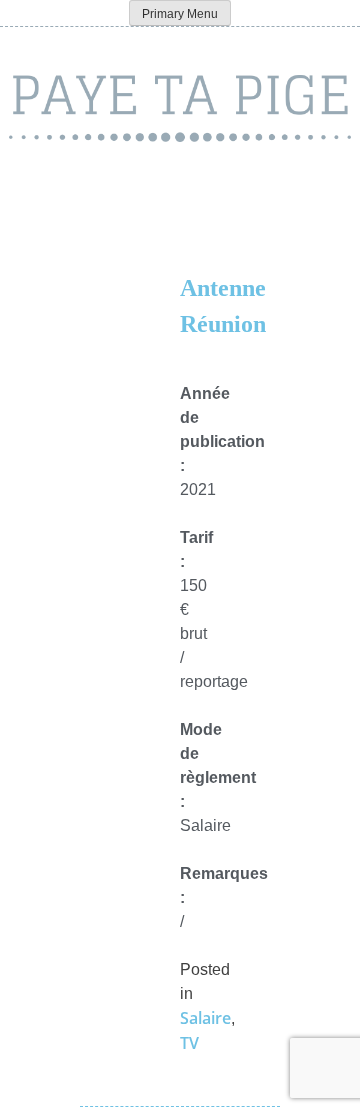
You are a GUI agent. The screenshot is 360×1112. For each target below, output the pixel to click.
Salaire (205, 1018)
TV (189, 1043)
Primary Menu (180, 14)
